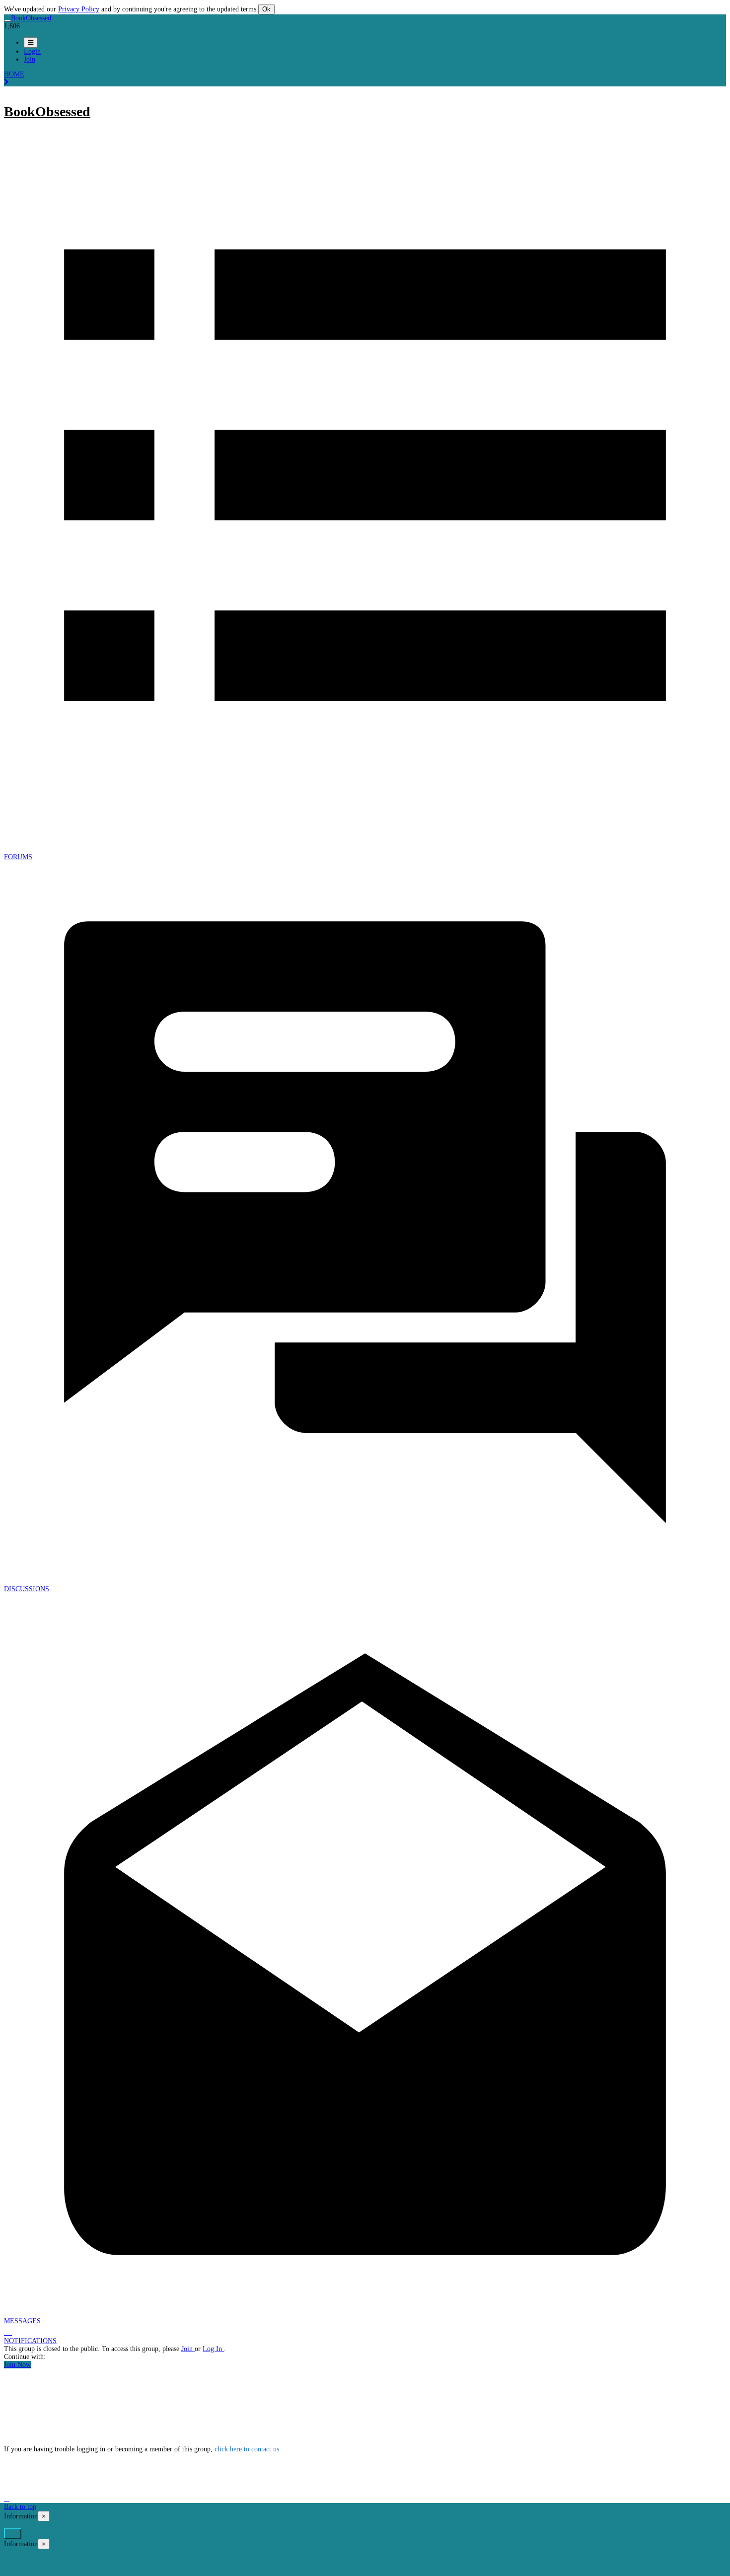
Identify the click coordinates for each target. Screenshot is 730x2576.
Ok (266, 9)
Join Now (17, 2365)
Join (188, 2349)
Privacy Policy (79, 9)
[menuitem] (32, 51)
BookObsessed (47, 111)
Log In (213, 2349)
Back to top (20, 2507)
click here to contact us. (248, 2449)
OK (13, 2534)
